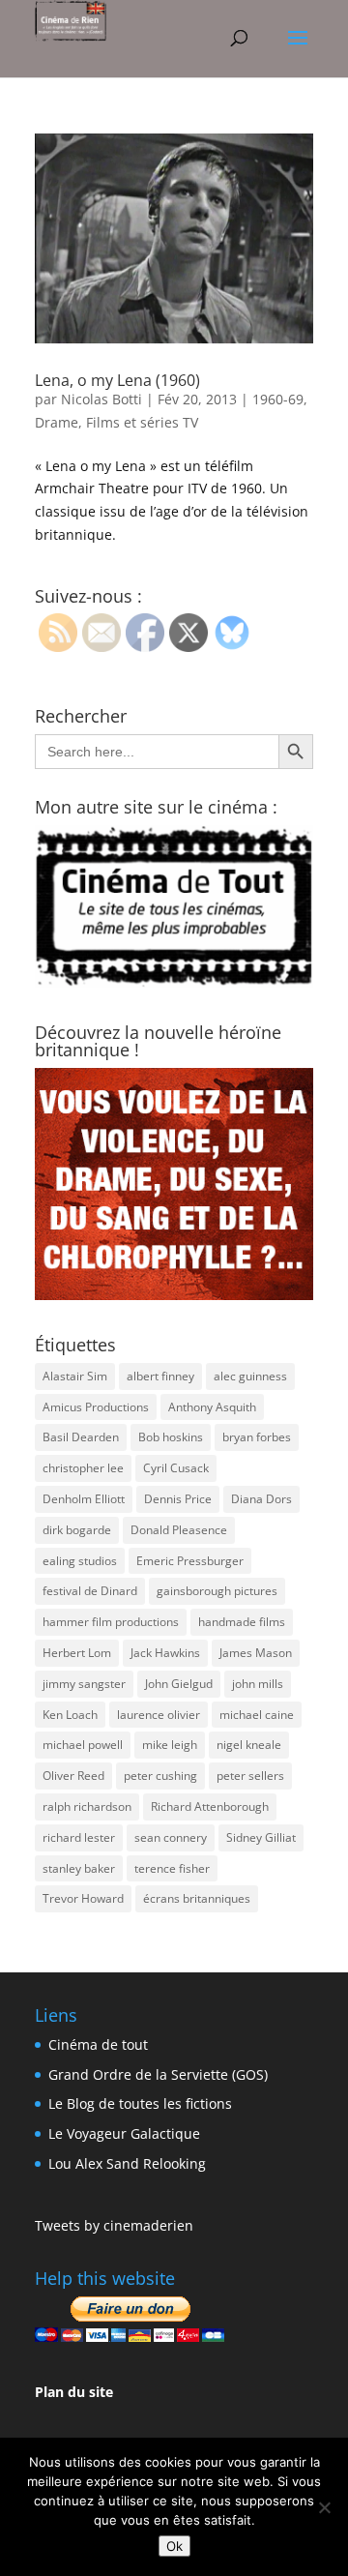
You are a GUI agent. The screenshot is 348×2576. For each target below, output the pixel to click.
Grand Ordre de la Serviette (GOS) (158, 2074)
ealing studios (80, 1561)
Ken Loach (70, 1715)
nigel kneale (249, 1745)
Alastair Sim (75, 1376)
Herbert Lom (77, 1653)
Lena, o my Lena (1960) (117, 380)
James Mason (256, 1653)
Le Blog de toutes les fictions (140, 2103)
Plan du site (74, 2392)
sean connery (171, 1837)
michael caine (257, 1715)
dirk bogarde (77, 1530)
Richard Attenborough (210, 1806)
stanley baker (79, 1868)
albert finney (160, 1376)
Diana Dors (261, 1499)
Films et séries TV (142, 422)
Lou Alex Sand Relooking (127, 2163)
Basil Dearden (81, 1437)
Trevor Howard (83, 1898)
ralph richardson (87, 1806)
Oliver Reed (73, 1776)
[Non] (324, 2507)
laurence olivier (159, 1715)
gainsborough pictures (217, 1591)
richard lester (79, 1837)
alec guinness (250, 1376)
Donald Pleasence (179, 1530)
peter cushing (160, 1776)
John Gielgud (179, 1684)
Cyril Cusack (176, 1468)
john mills (258, 1684)
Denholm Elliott (84, 1499)
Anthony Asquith (212, 1407)
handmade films (242, 1622)
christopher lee (83, 1468)
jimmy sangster (84, 1684)
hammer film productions (111, 1622)
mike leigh (170, 1745)
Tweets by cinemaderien (114, 2225)
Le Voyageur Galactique (124, 2133)
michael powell (83, 1745)
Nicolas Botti (101, 399)
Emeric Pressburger (190, 1561)
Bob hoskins (171, 1437)
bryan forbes (257, 1437)
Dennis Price (178, 1499)
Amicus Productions (96, 1407)
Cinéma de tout (98, 2044)
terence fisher (172, 1868)
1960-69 (278, 399)
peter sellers (250, 1776)
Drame (57, 422)
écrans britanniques (197, 1898)
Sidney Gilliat (261, 1837)
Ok (174, 2546)
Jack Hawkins (165, 1653)
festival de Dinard (90, 1591)
